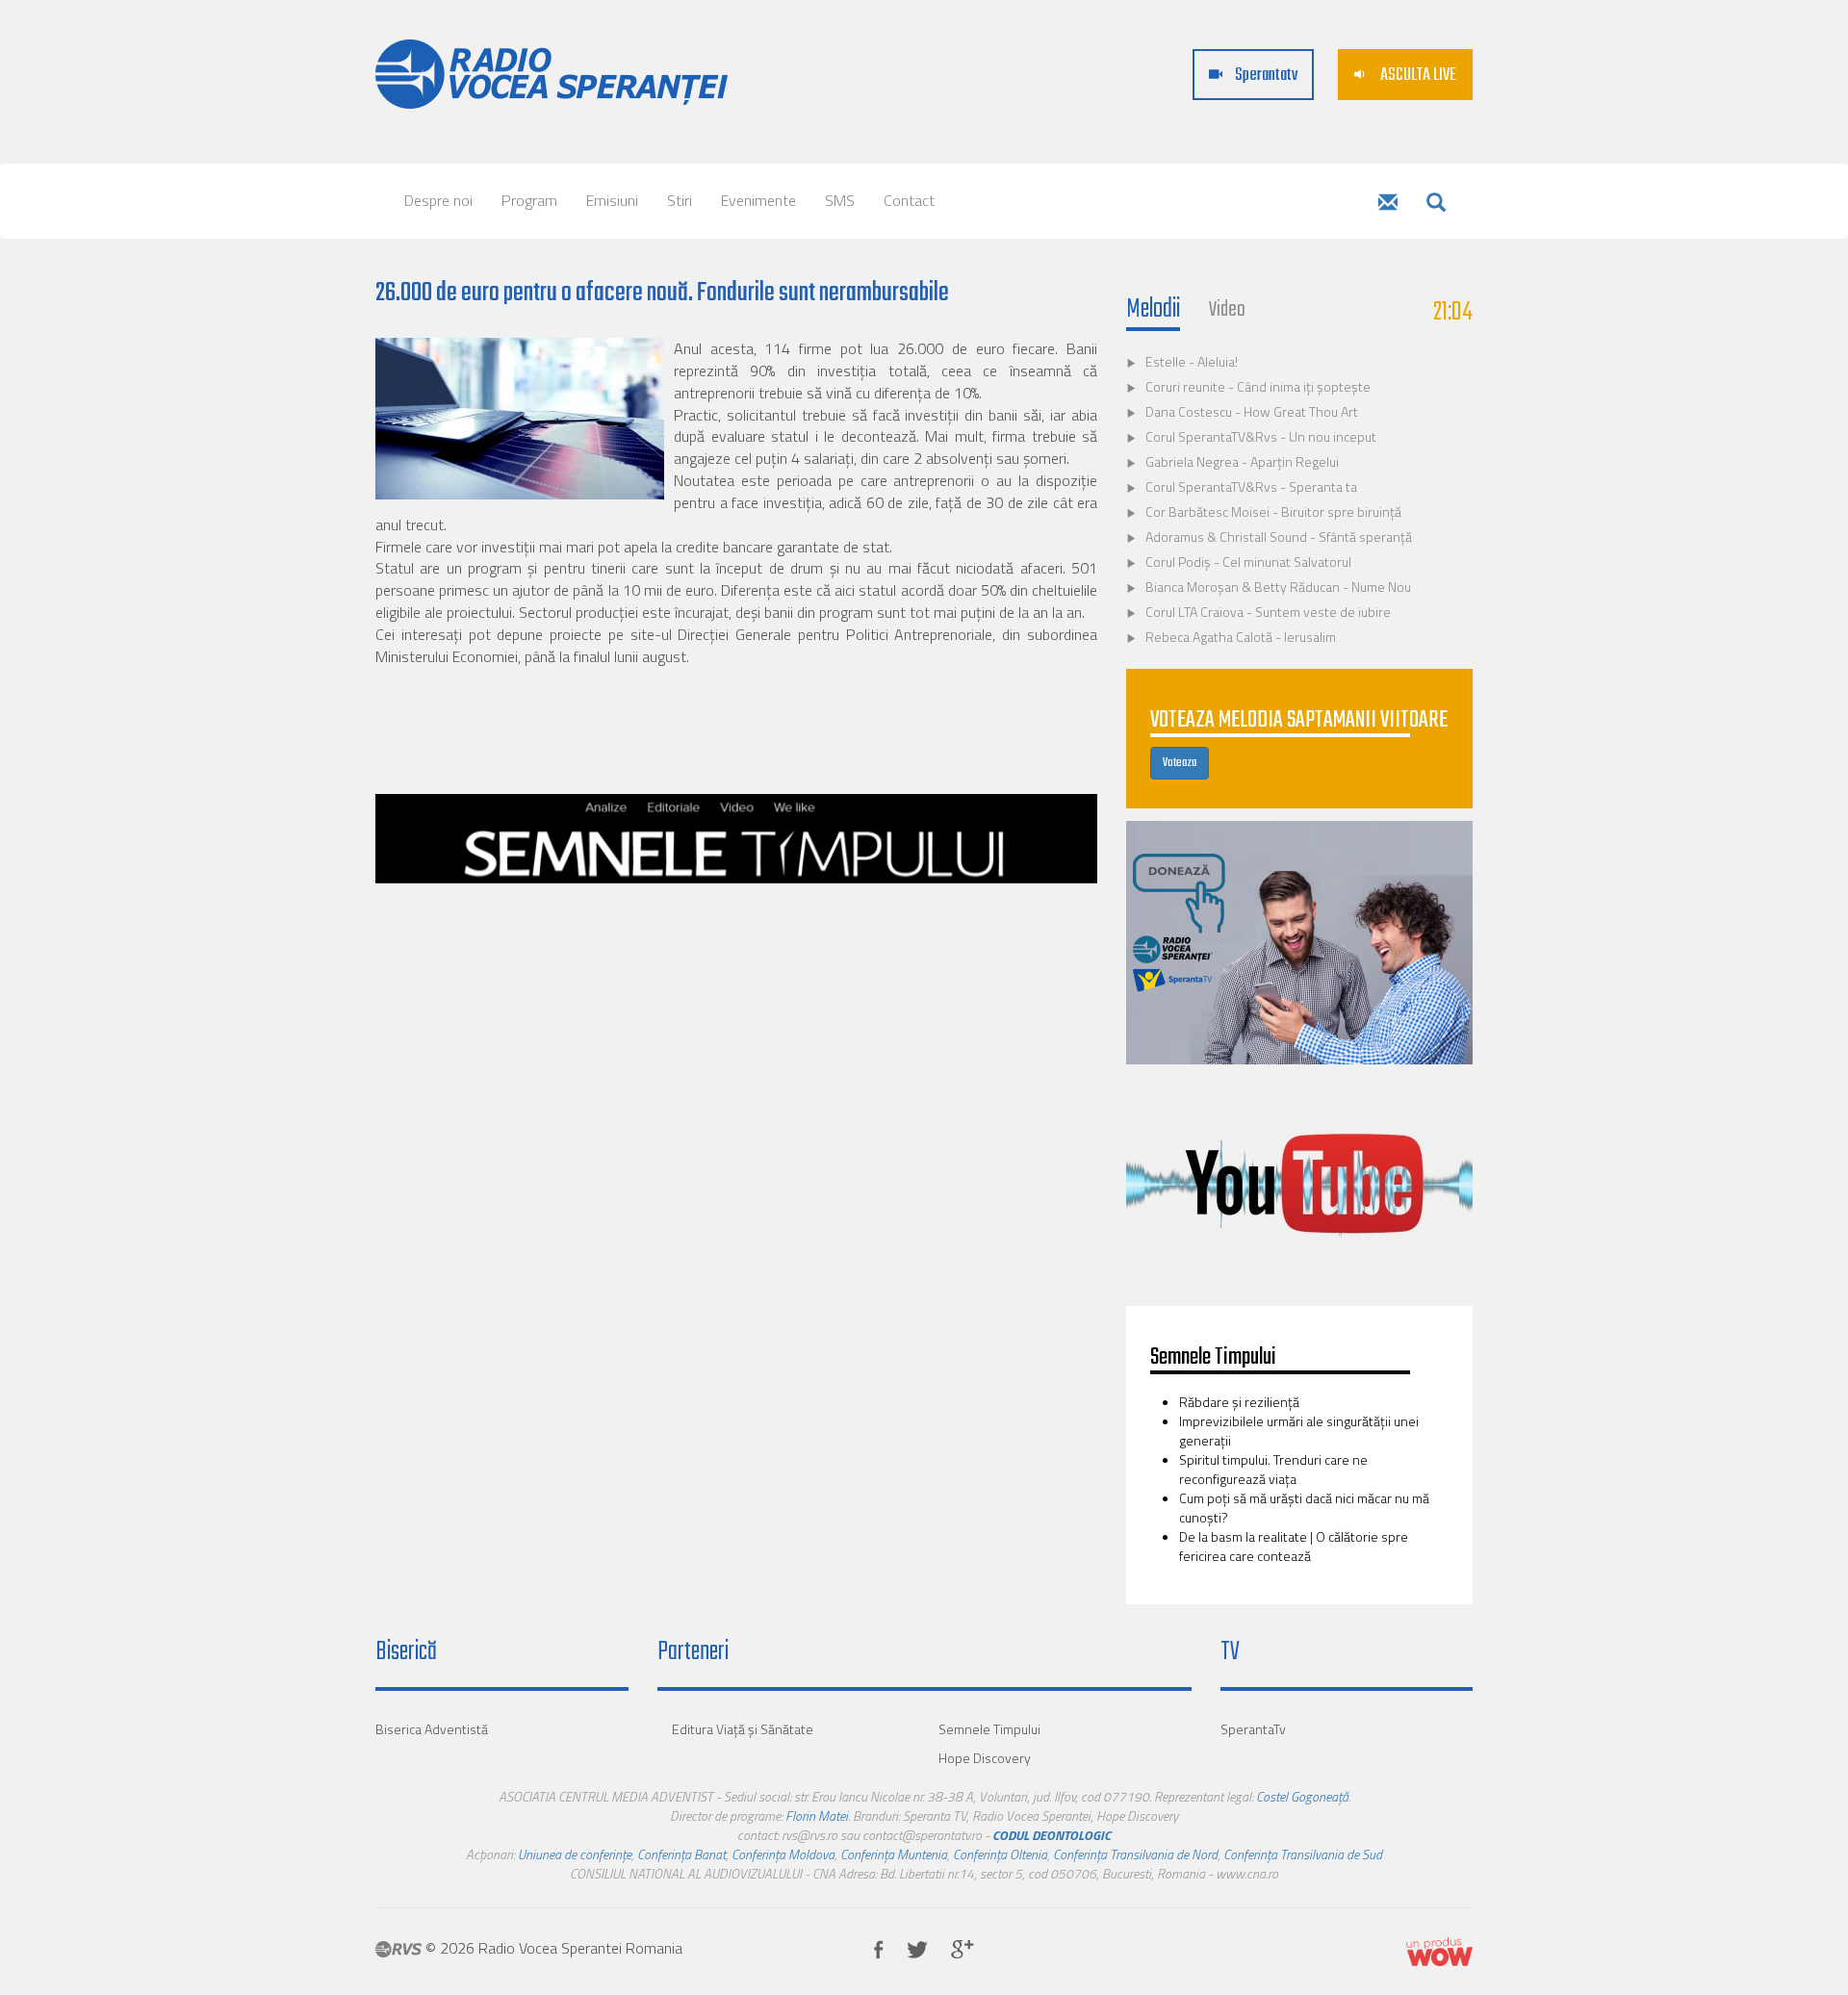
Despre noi (438, 200)
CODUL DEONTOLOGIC (1052, 1835)
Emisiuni (612, 200)
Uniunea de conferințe (575, 1854)
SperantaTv (1253, 1729)
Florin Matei (817, 1816)
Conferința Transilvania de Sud (1303, 1854)
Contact (909, 200)
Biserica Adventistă (432, 1729)
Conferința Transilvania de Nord (1135, 1854)
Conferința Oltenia (1000, 1854)
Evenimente (758, 200)
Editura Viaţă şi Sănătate (743, 1729)
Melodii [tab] (1153, 310)
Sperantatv (1265, 76)
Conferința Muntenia (894, 1854)
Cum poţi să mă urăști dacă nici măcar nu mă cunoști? (1304, 1508)
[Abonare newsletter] (1388, 204)
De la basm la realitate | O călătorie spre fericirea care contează (1294, 1546)
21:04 (1453, 312)
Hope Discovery (985, 1758)
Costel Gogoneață (1302, 1796)
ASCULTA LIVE (1417, 76)
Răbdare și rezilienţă (1241, 1402)
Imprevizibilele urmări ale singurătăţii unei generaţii (1299, 1431)
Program (529, 200)
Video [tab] (1227, 310)
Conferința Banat (681, 1854)
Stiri (680, 200)
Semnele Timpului (989, 1729)
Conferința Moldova (783, 1854)
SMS (840, 200)
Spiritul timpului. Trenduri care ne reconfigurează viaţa (1273, 1469)
